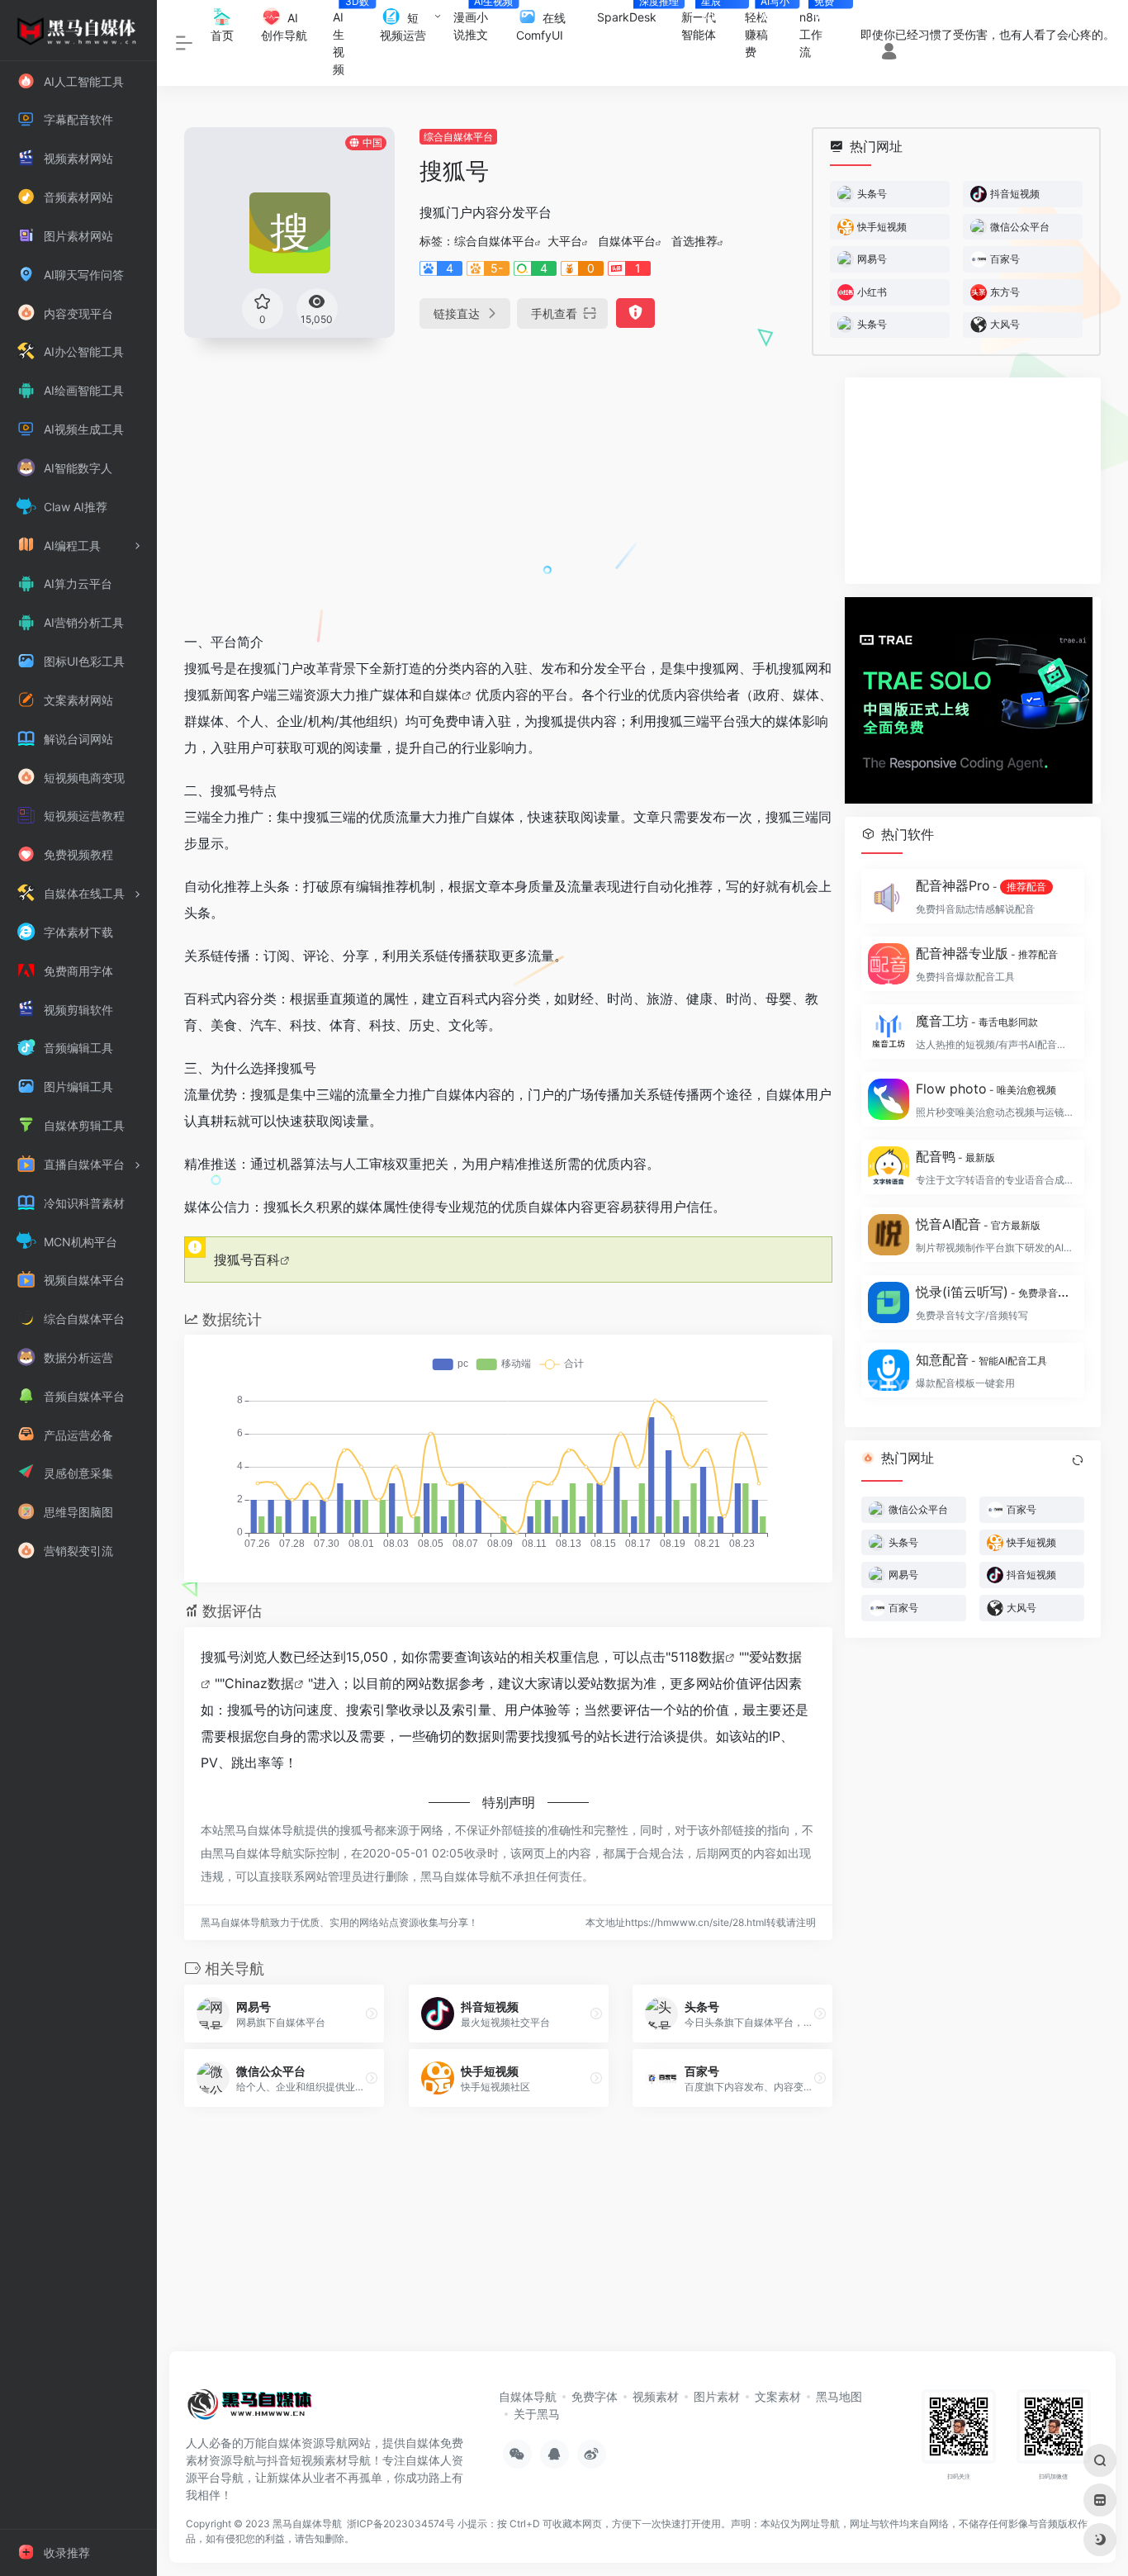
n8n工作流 (820, 29)
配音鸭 (955, 1156)
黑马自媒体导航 (307, 2524)
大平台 (565, 241)
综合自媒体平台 (458, 137)
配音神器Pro (981, 885)
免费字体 (595, 2396)
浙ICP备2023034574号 (401, 2524)
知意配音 (981, 1359)
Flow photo (986, 1089)
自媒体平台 (627, 241)
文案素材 (778, 2396)
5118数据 (698, 1657)
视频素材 (656, 2396)
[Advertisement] (508, 493)
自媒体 (442, 695)
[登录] (889, 52)
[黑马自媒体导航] (250, 2409)
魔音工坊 (977, 1021)
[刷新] (1078, 1460)
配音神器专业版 (987, 953)
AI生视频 (350, 38)
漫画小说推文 (479, 21)
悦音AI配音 (978, 1224)
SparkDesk (633, 12)
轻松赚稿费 (766, 29)
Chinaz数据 (259, 1683)
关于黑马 (537, 2414)
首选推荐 (694, 241)
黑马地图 (839, 2396)
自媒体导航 (528, 2396)
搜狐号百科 (247, 1260)
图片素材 (717, 2396)
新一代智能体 (705, 21)
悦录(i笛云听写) (995, 1292)
